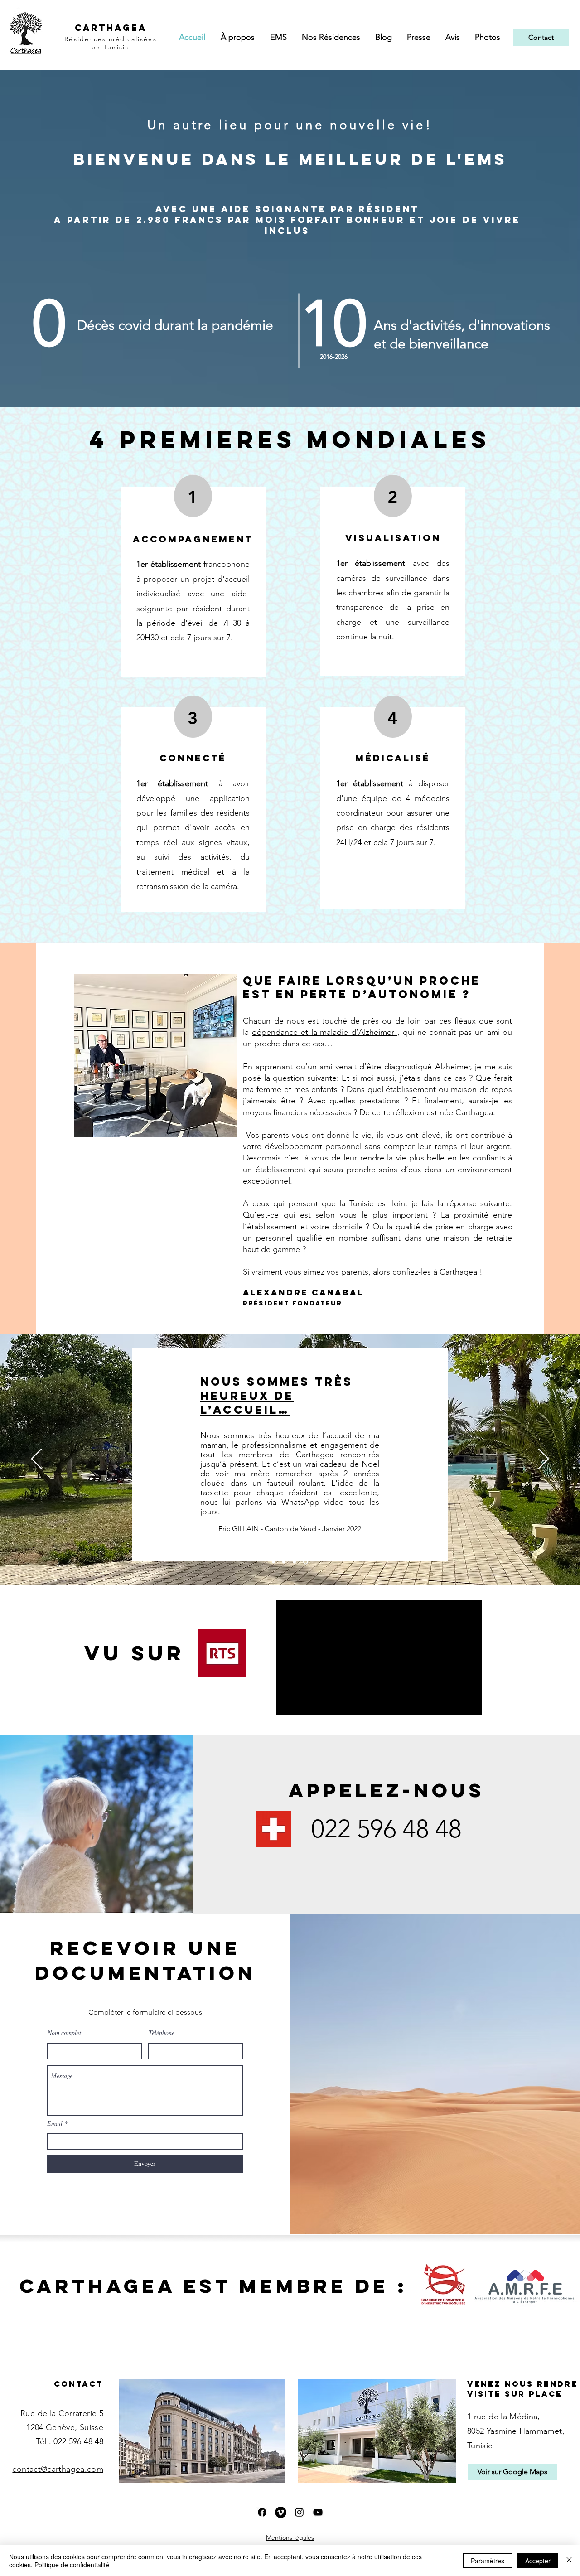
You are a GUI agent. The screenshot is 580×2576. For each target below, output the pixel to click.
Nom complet (64, 2033)
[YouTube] (318, 2512)
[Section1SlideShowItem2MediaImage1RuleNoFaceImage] (294, 1562)
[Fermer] (569, 2561)
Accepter (538, 2561)
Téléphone (162, 2033)
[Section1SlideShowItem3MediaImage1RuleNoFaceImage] (306, 1562)
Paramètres (488, 2561)
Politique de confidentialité (72, 2565)
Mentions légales (290, 2537)
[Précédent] (36, 1460)
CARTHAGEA (111, 28)
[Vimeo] (281, 2512)
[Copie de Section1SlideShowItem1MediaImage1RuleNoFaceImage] (273, 1562)
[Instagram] (299, 2512)
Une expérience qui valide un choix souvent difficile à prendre (272, 1398)
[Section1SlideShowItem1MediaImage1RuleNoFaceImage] (284, 1562)
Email (55, 2123)
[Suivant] (544, 1460)
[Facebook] (262, 2512)
